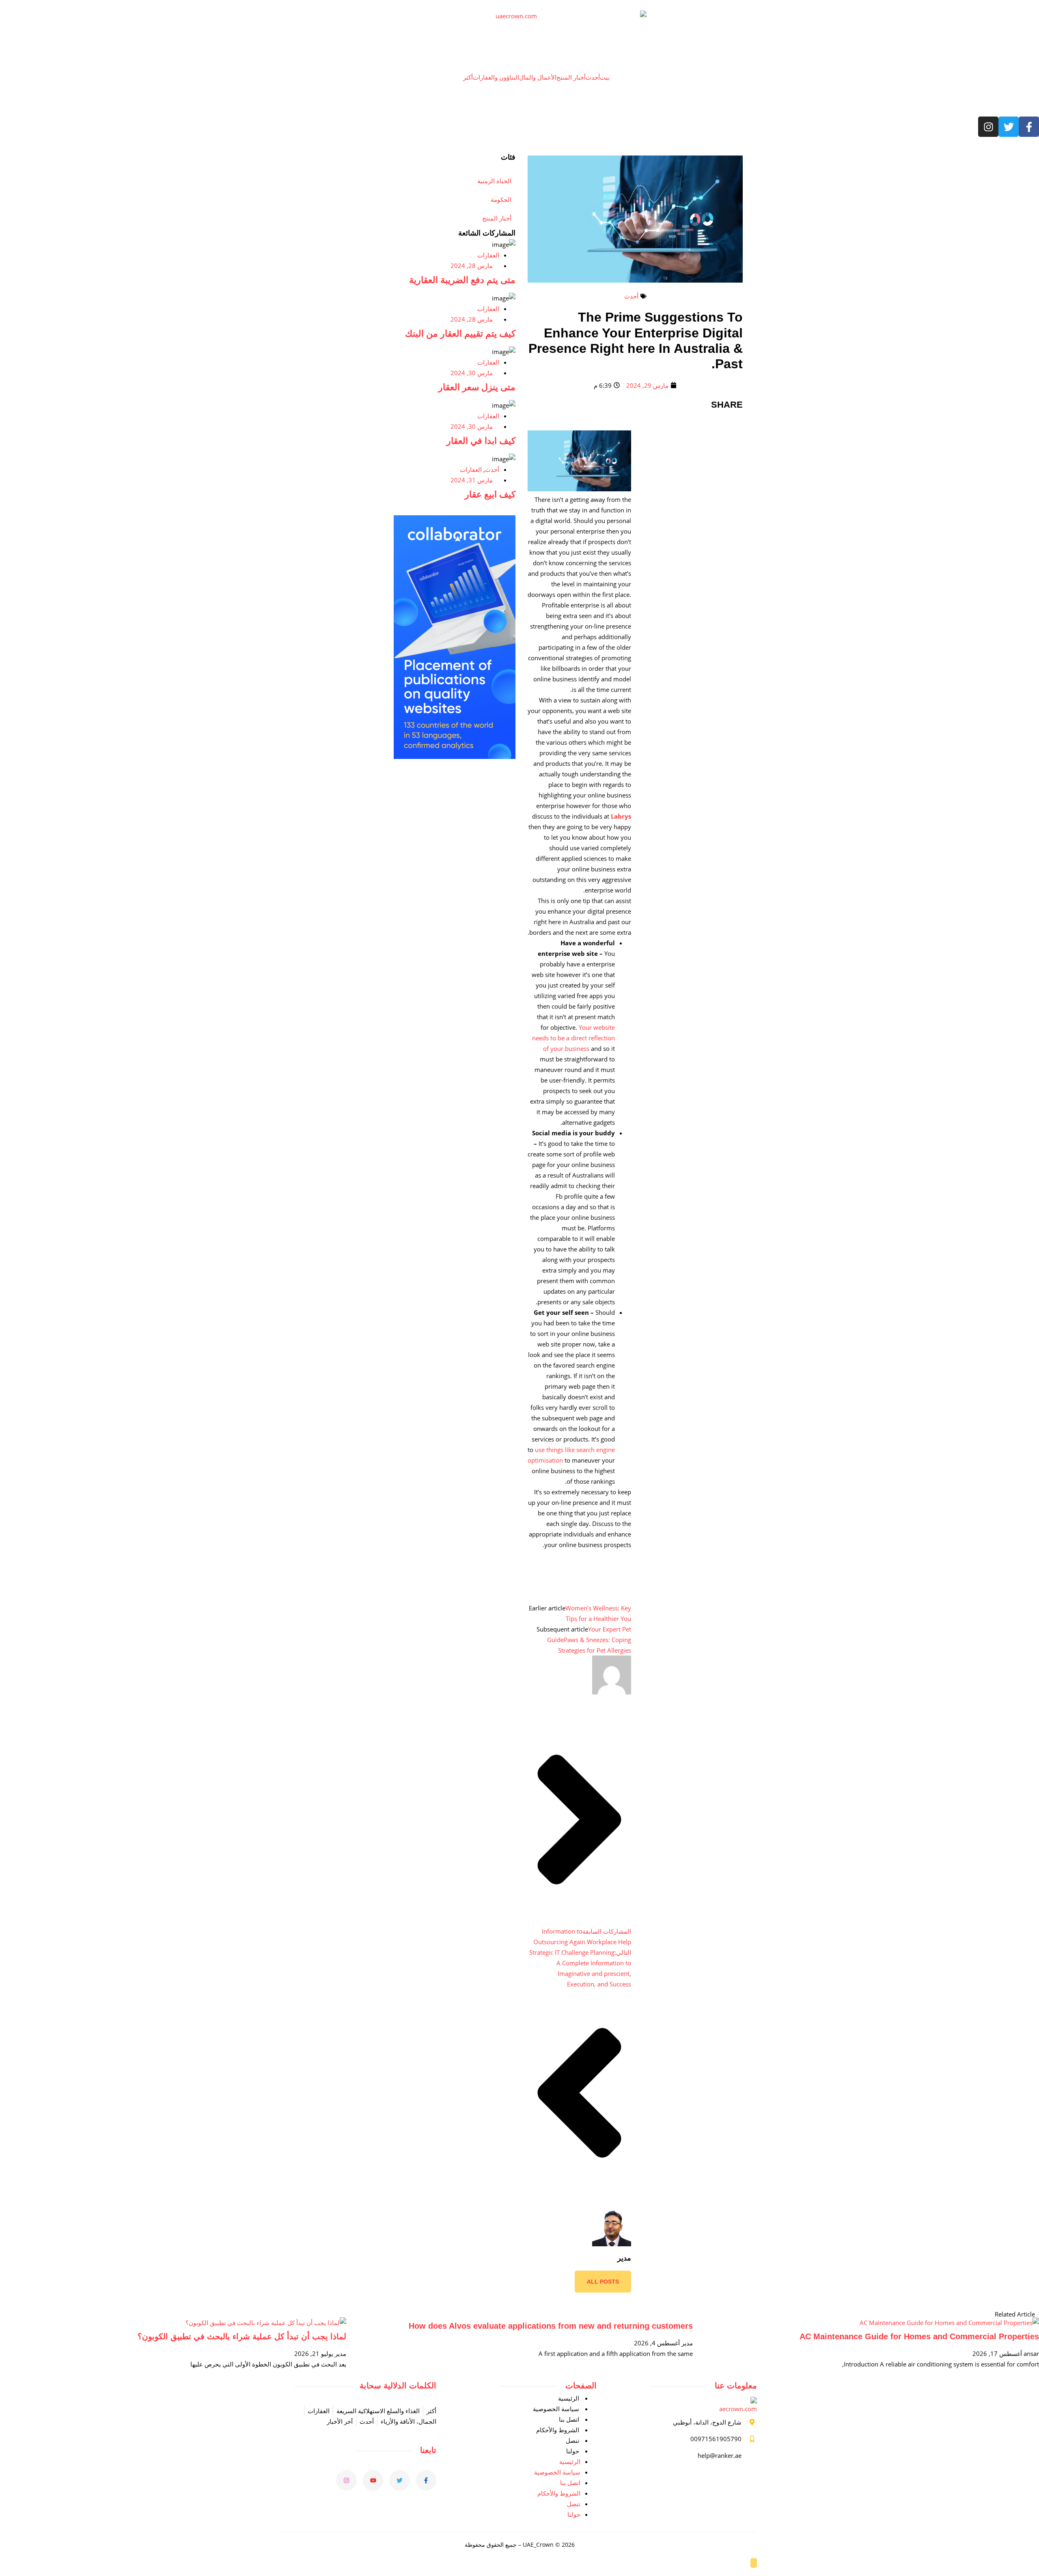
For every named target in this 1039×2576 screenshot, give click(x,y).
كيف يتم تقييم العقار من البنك (460, 334)
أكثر (468, 77)
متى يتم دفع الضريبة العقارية (462, 280)
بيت (605, 77)
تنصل (572, 2440)
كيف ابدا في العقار (481, 441)
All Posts (603, 2282)
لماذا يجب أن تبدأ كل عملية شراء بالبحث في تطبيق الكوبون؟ (242, 2336)
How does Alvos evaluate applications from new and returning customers (551, 2326)
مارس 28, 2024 (472, 266)
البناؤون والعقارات (496, 77)
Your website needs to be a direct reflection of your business (573, 1038)
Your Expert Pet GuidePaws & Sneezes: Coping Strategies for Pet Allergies (589, 1640)
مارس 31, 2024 (472, 480)
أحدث (593, 77)
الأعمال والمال (538, 77)
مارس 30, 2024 (472, 373)
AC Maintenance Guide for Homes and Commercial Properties (919, 2336)
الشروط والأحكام (558, 2430)
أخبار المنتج (571, 77)
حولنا (573, 2451)
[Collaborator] (455, 756)
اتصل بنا (569, 2419)
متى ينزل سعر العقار (477, 387)
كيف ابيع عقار (490, 494)
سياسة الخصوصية (556, 2409)
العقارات (488, 255)
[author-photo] (612, 1692)
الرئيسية (569, 2398)
